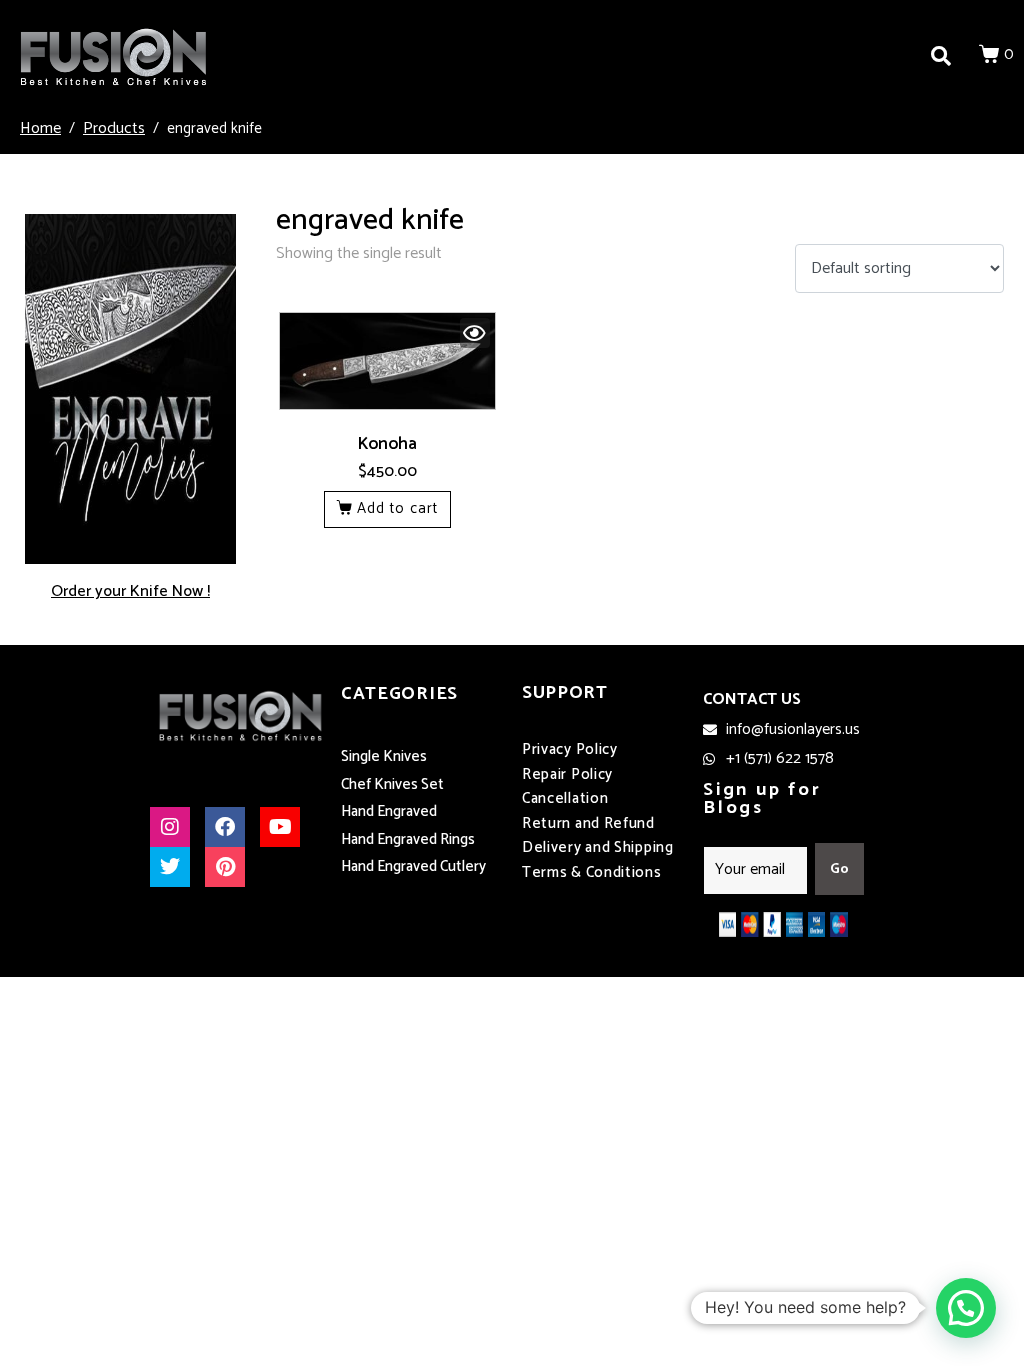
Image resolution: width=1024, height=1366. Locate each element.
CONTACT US (752, 699)
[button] (966, 1308)
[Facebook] (225, 827)
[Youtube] (280, 827)
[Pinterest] (225, 867)
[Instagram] (170, 827)
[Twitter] (170, 867)
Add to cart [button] (397, 508)
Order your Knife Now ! (130, 591)
